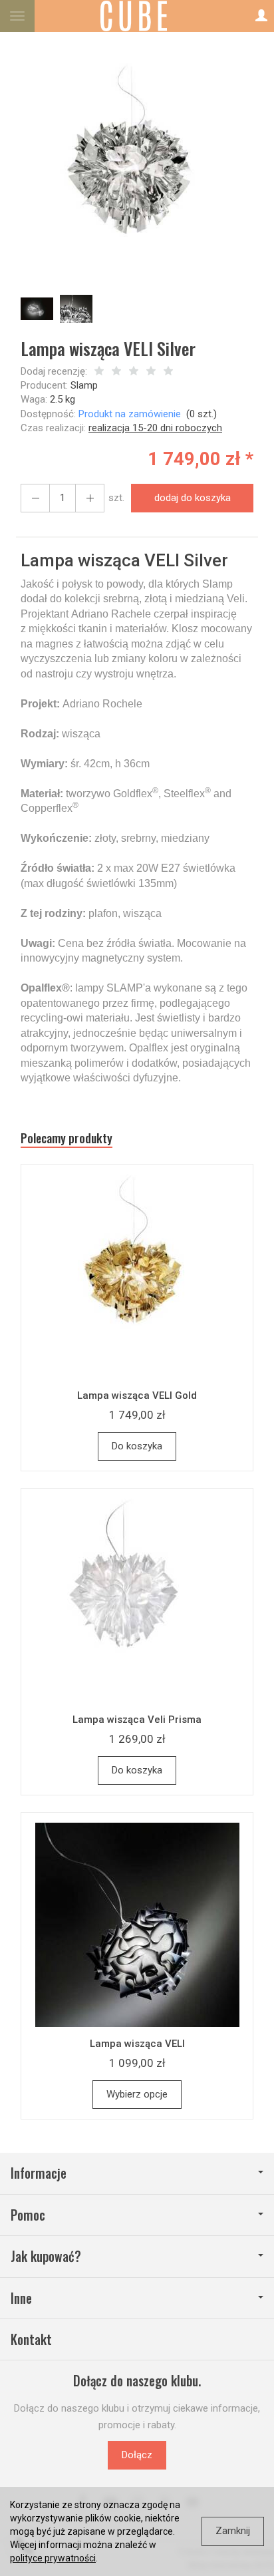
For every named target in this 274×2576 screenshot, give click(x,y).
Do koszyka (137, 1446)
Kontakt (31, 2339)
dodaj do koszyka (193, 498)
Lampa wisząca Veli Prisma (137, 1720)
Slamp (84, 385)
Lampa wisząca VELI (137, 2044)
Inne (21, 2298)
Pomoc (28, 2215)
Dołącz (137, 2455)
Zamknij (233, 2531)
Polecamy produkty (67, 1138)
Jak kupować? (46, 2256)
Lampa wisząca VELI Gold (137, 1395)
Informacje (39, 2173)
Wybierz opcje (137, 2094)
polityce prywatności (53, 2558)
